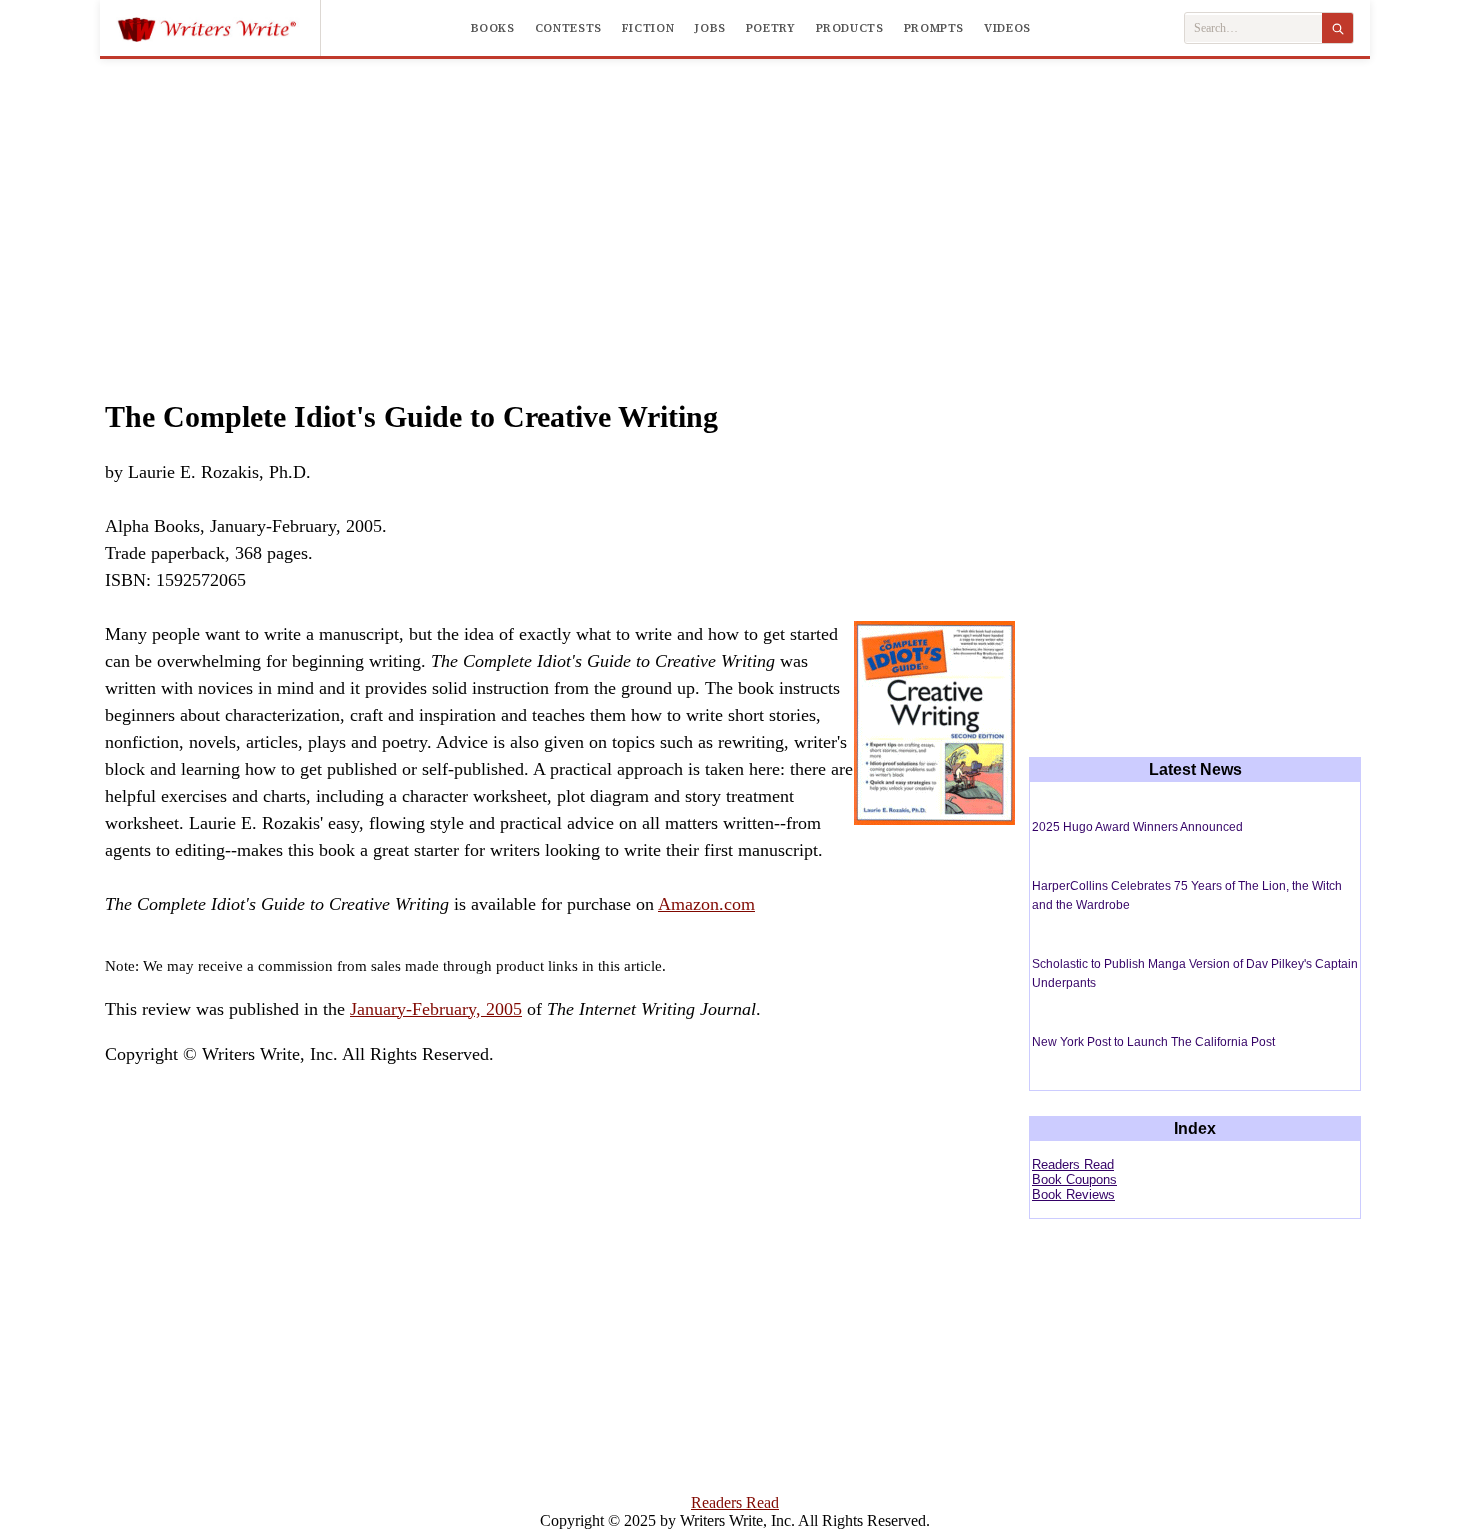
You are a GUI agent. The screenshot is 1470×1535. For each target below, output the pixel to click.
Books (493, 28)
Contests (568, 28)
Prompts (934, 28)
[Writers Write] (218, 28)
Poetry (771, 28)
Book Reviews (1073, 1194)
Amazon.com (706, 904)
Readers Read (1073, 1164)
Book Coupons (1074, 1179)
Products (850, 28)
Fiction (648, 28)
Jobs (710, 28)
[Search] (1337, 28)
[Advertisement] (735, 209)
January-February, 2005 (436, 1009)
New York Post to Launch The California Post (1153, 1042)
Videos (1007, 28)
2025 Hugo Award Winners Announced (1137, 827)
